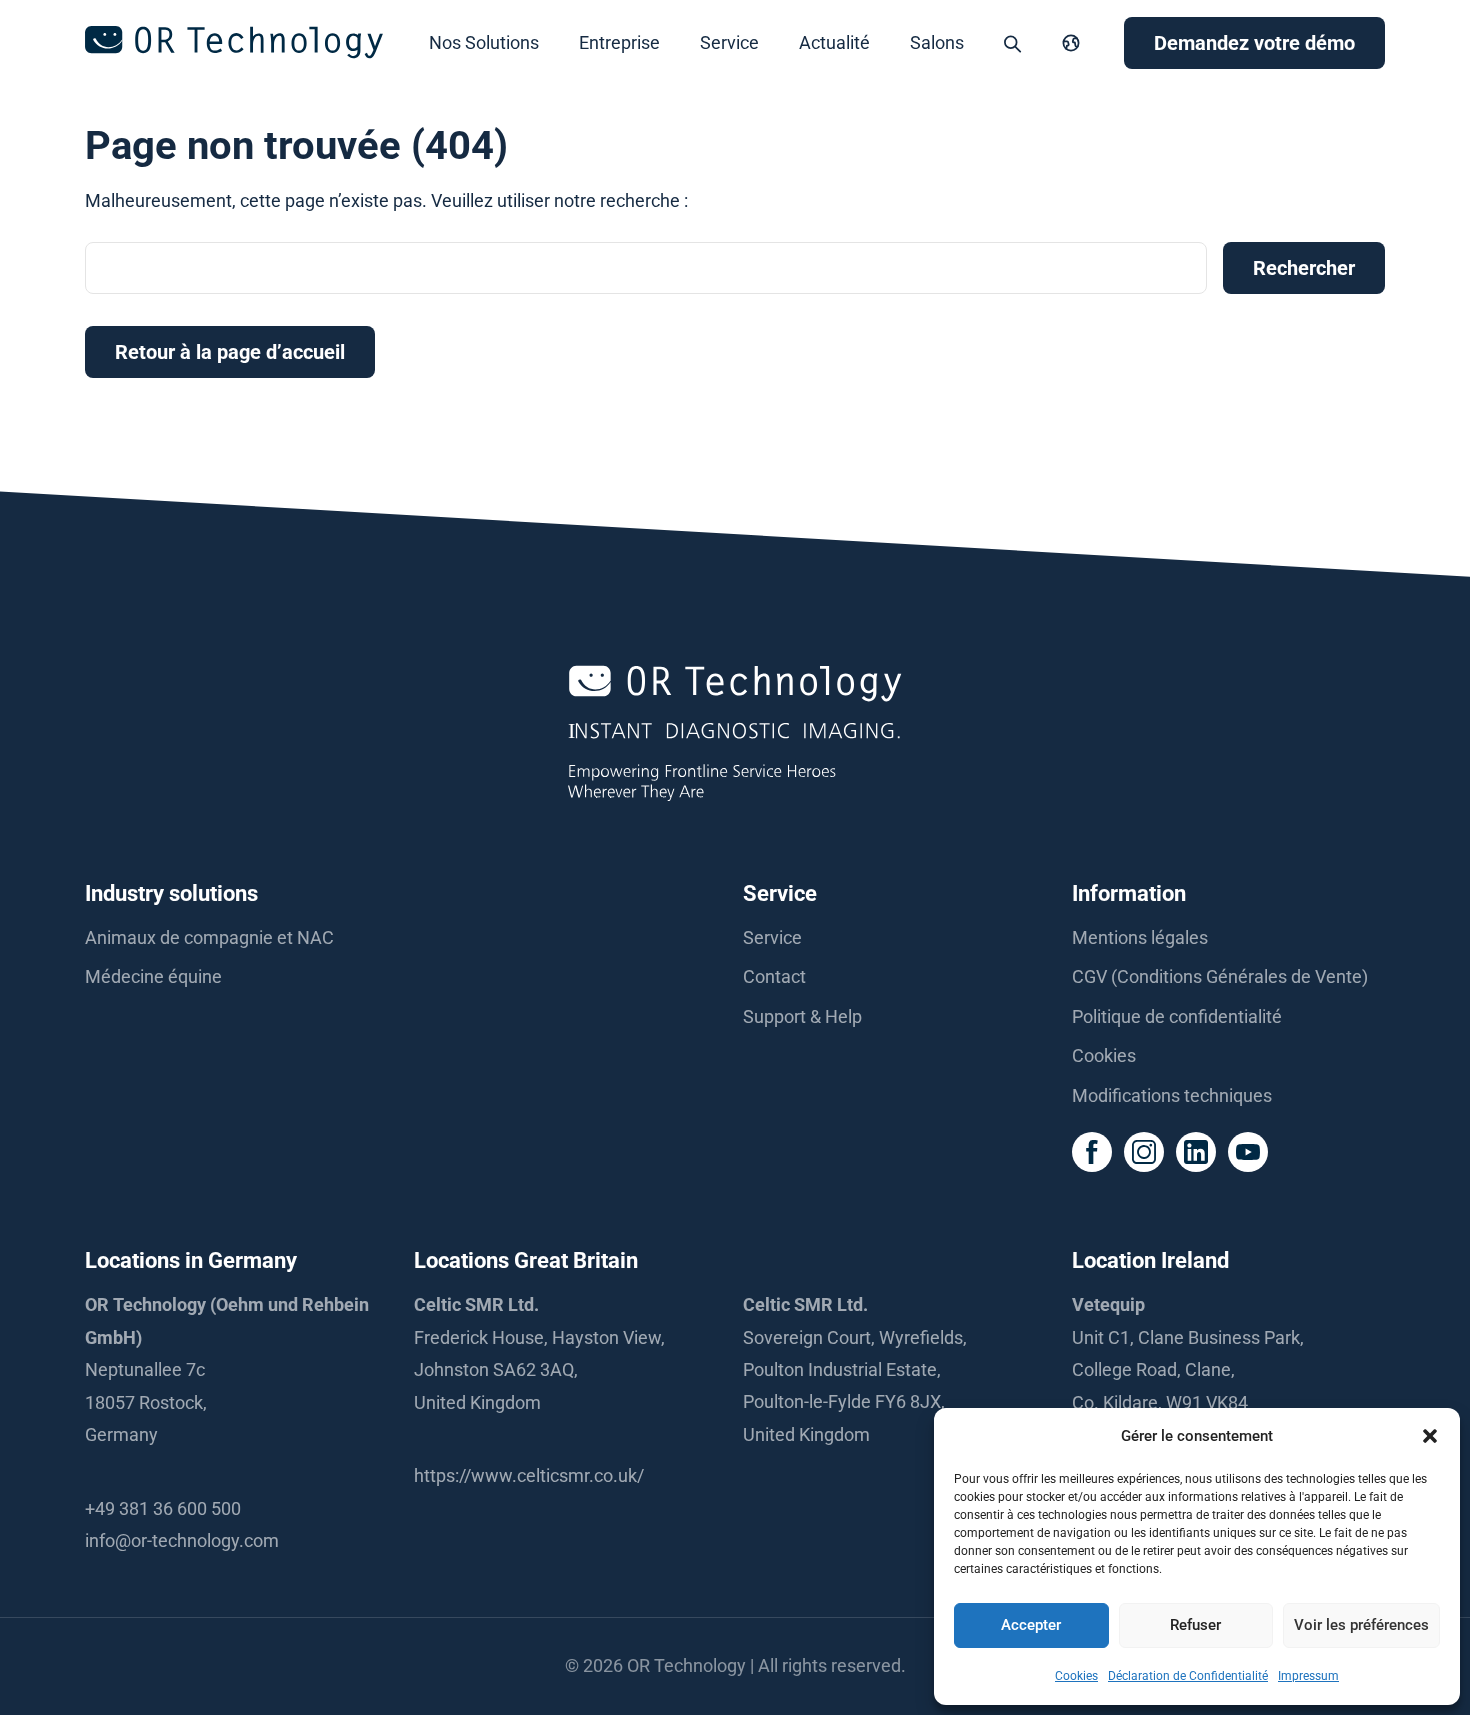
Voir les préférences (1361, 1625)
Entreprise (619, 42)
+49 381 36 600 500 (163, 1508)
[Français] (1071, 43)
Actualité (834, 42)
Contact (774, 976)
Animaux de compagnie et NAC (209, 937)
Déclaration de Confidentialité (1188, 1676)
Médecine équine (153, 976)
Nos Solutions (484, 42)
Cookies (1076, 1676)
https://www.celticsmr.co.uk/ (529, 1475)
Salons (937, 42)
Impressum (1308, 1676)
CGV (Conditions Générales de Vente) (1220, 976)
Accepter (1031, 1625)
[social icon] (1092, 1152)
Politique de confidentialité (1177, 1016)
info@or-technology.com (182, 1540)
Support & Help (802, 1016)
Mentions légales (1140, 937)
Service (729, 42)
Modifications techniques (1172, 1095)
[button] (1430, 1436)
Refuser (1195, 1625)
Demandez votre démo (1254, 43)
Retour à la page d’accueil (230, 352)
